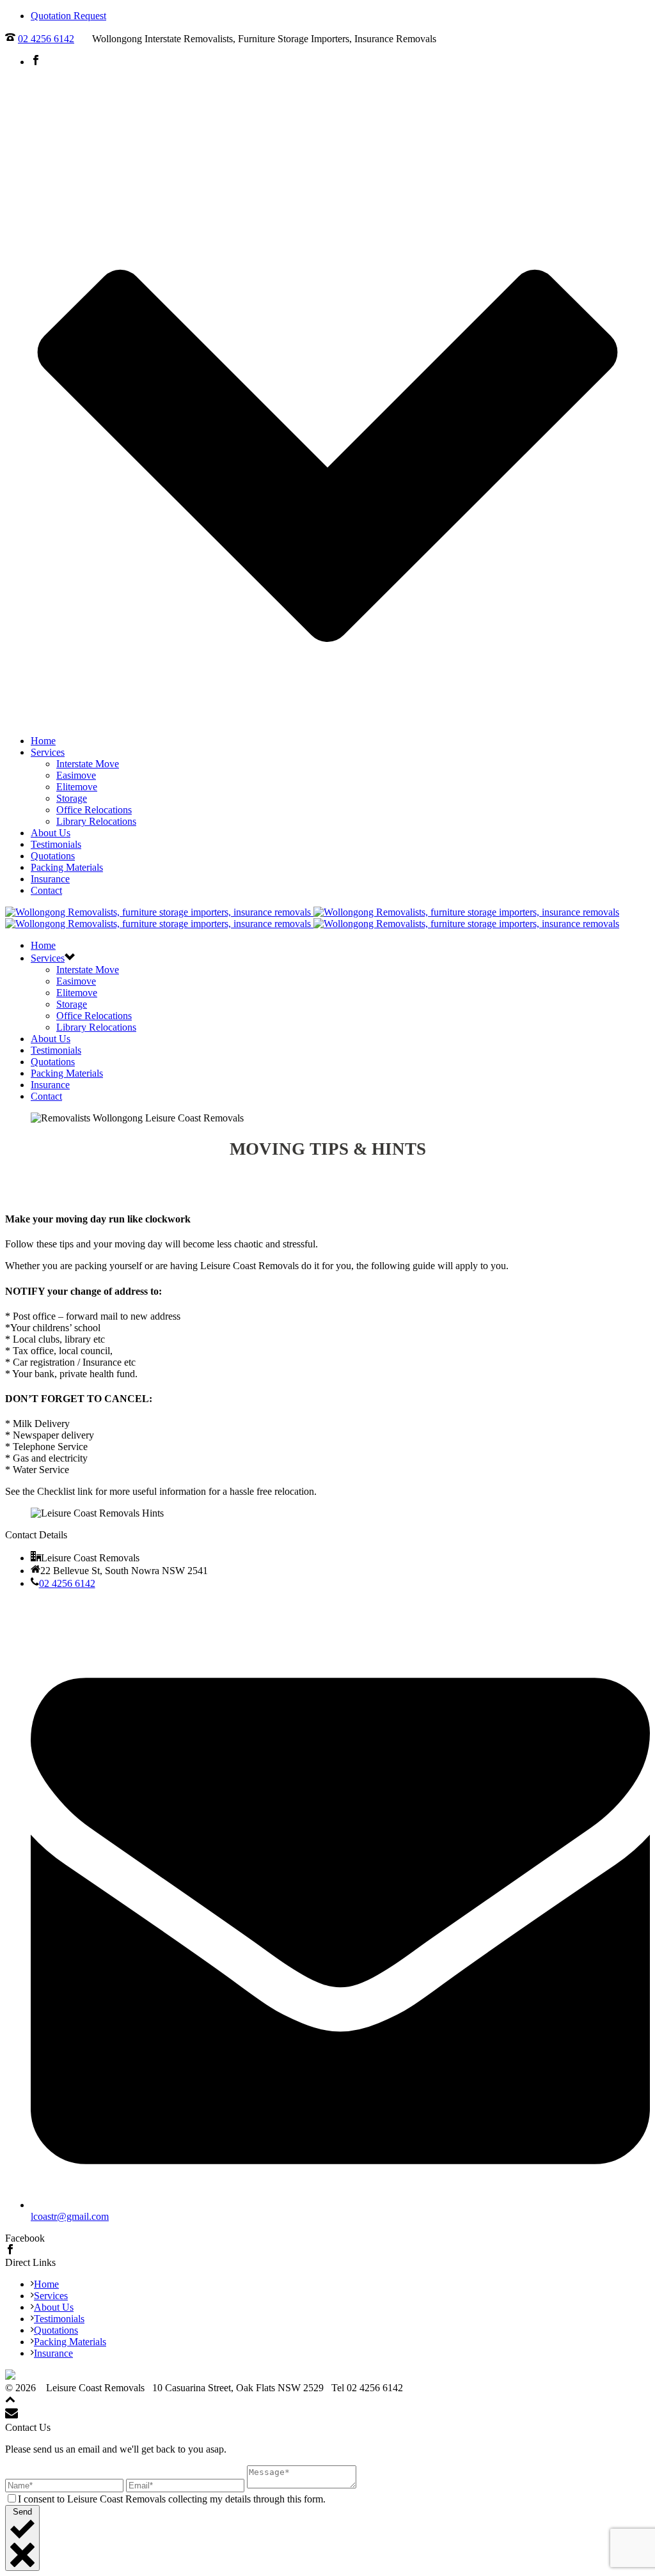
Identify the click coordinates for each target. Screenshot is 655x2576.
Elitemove (77, 787)
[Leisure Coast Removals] (312, 918)
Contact (46, 890)
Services (48, 752)
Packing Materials (67, 867)
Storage (72, 798)
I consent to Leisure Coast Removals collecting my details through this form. (172, 2499)
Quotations (53, 856)
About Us (51, 833)
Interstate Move (88, 764)
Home (43, 741)
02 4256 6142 (46, 39)
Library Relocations (96, 821)
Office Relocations (94, 810)
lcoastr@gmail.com (70, 2216)
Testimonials (56, 844)
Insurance (50, 879)
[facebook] (10, 2251)
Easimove (76, 775)
